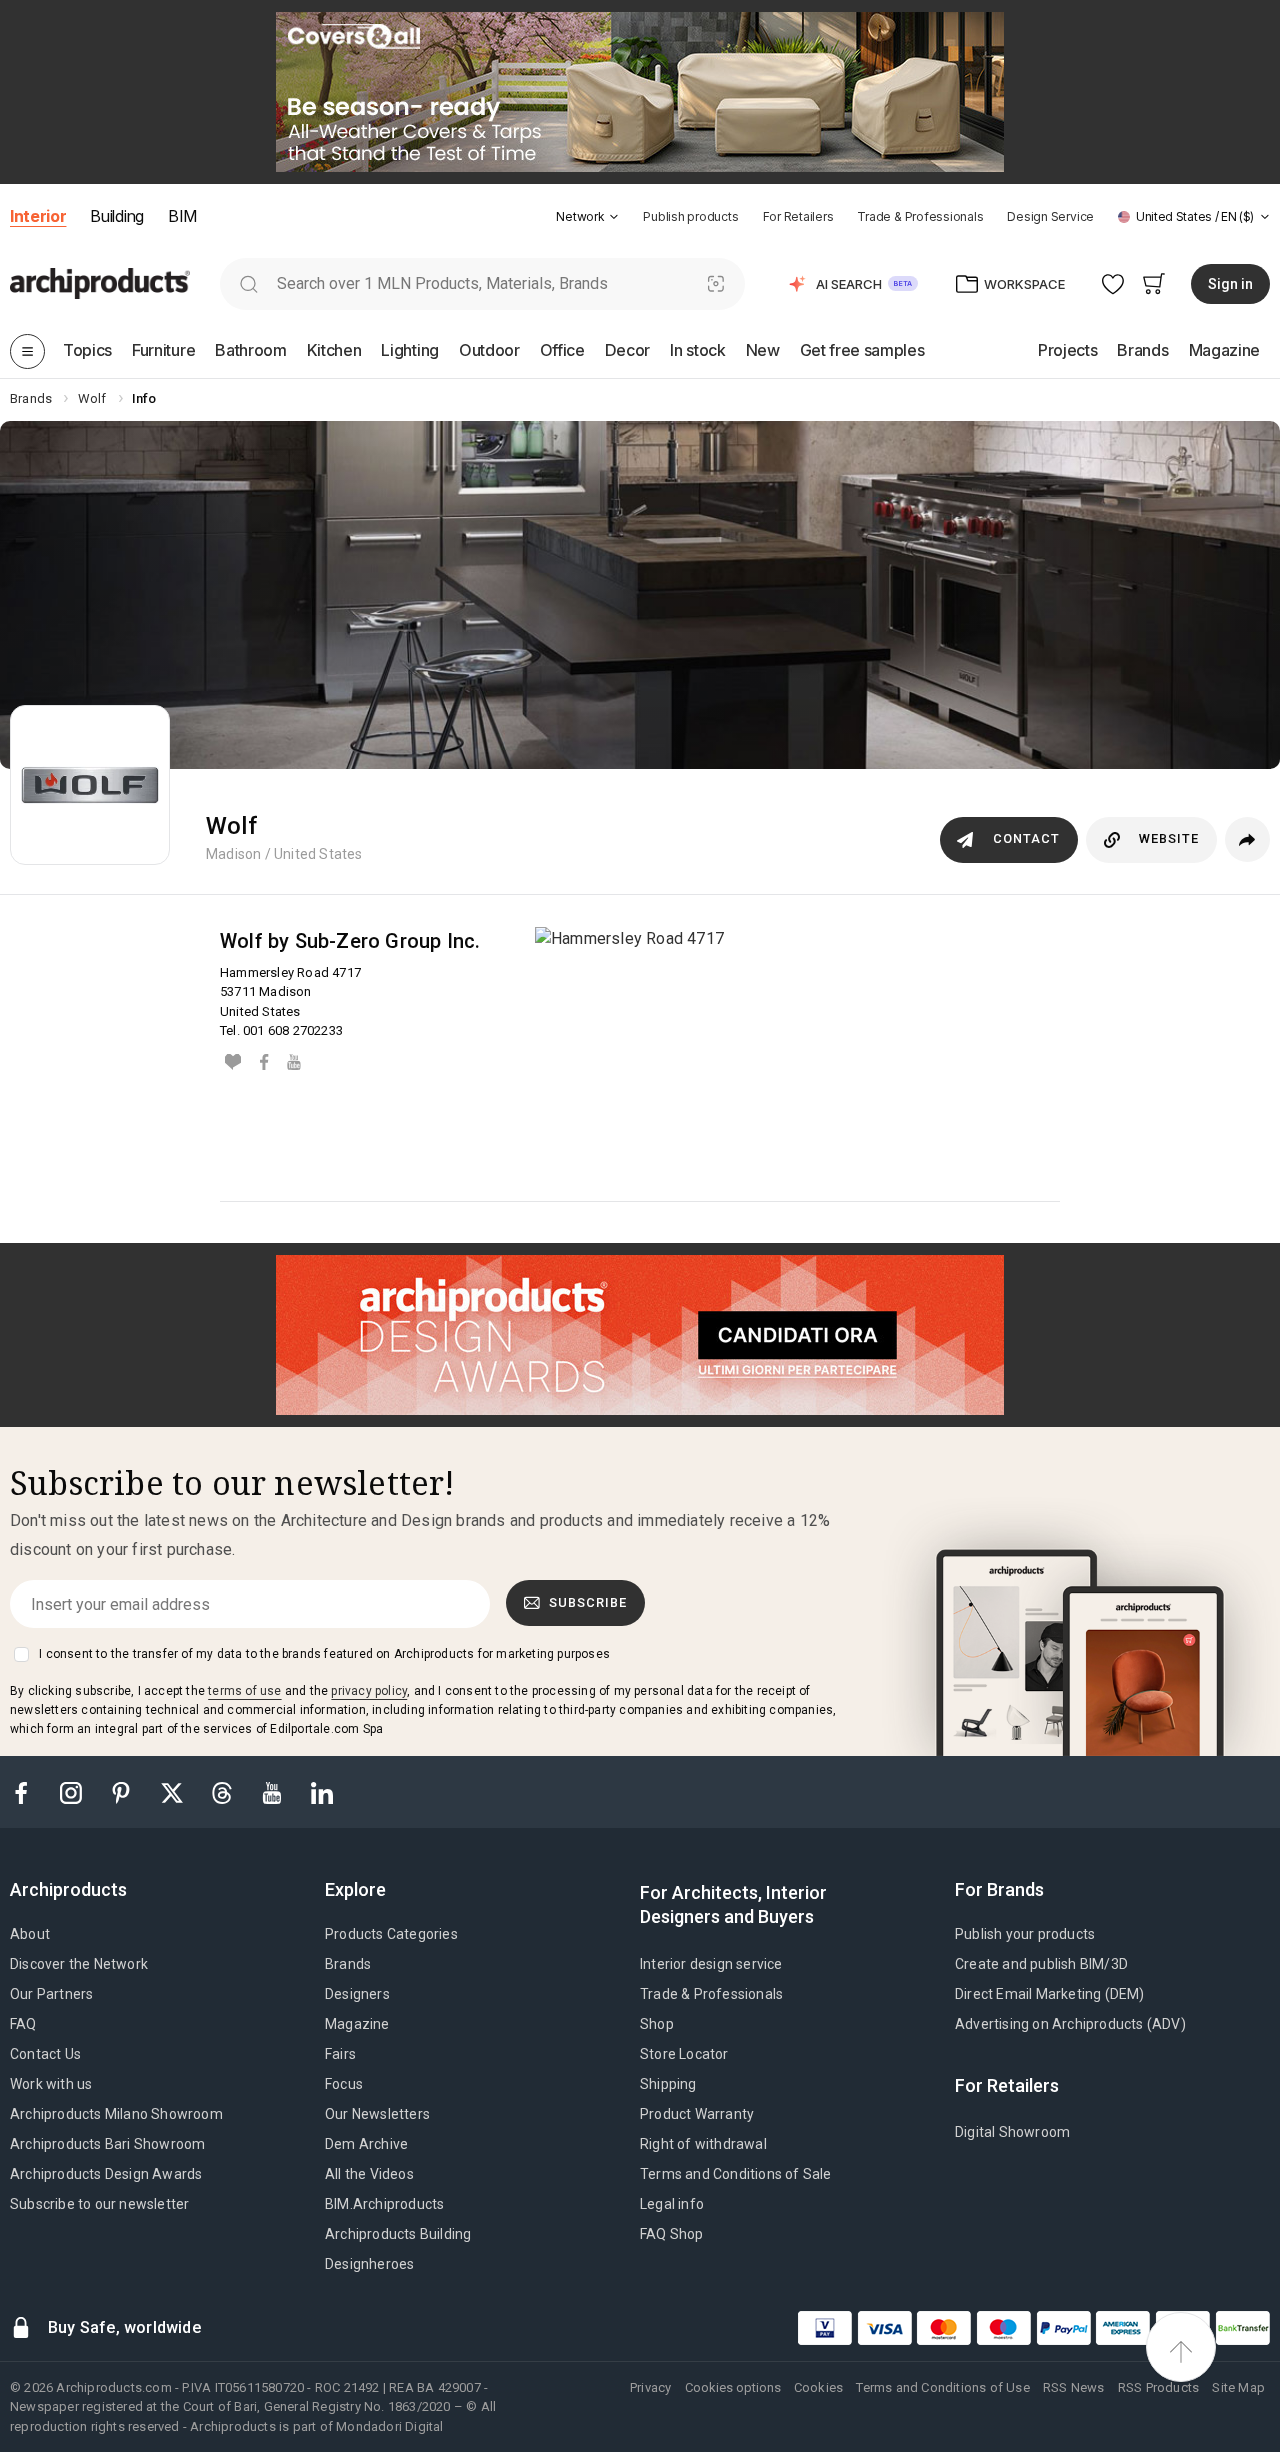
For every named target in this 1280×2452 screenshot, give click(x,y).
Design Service (1050, 216)
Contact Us (45, 2054)
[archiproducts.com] (100, 282)
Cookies (818, 2387)
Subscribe (588, 1602)
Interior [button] (38, 216)
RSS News (1074, 2387)
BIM (182, 216)
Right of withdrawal (703, 2144)
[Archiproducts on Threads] (224, 1791)
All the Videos (369, 2174)
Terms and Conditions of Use (942, 2387)
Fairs (340, 2054)
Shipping (668, 2084)
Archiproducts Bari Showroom (107, 2144)
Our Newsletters (377, 2114)
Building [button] (116, 216)
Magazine (357, 2024)
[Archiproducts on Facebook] (29, 1791)
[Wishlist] (1113, 283)
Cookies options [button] (733, 2387)
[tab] (614, 217)
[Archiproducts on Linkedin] (322, 1791)
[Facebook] (264, 1061)
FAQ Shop (672, 2234)
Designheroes (369, 2264)
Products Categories (391, 1934)
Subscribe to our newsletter (99, 2204)
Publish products (690, 216)
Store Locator (684, 2054)
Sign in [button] (1230, 284)
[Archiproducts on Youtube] (274, 1791)
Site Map (1238, 2387)
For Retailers (798, 216)
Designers (357, 1994)
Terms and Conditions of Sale (736, 2174)
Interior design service (711, 1964)
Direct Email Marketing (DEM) (1050, 1994)
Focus (344, 2084)
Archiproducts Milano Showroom (116, 2114)
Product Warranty (697, 2114)
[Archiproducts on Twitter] (174, 1791)
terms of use (244, 1691)
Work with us (51, 2084)
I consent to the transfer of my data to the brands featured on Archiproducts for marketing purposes (324, 1654)
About (30, 1934)
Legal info (672, 2204)
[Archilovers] (233, 1061)
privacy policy (369, 1691)
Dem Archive (366, 2144)
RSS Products (1158, 2387)
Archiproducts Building (398, 2234)
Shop (657, 2024)
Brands (348, 1964)
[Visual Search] (716, 283)
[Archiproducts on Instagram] (73, 1791)
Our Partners (51, 1994)
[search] (248, 283)
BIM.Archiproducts (384, 2204)
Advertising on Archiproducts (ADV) (1070, 2024)
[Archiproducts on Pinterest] (123, 1791)
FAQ (23, 2024)
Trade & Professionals (920, 216)
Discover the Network (79, 1964)
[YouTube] (294, 1061)
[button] (587, 216)
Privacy (650, 2387)
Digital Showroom (1012, 2132)
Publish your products (1025, 1934)
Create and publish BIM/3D (1041, 1964)
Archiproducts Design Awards (106, 2174)
